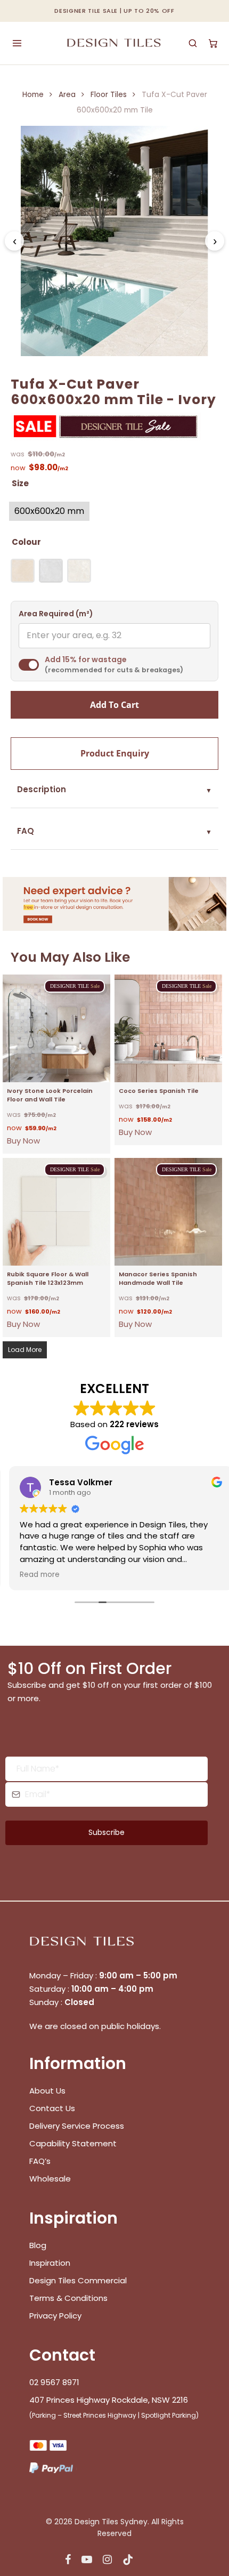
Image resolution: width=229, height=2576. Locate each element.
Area (67, 95)
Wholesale (50, 2179)
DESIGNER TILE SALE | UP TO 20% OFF (114, 11)
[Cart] (213, 43)
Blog (38, 2245)
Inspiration (50, 2263)
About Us (47, 2091)
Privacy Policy (55, 2316)
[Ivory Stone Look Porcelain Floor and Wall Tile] (56, 1028)
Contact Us (52, 2108)
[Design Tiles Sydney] (115, 43)
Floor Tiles (109, 95)
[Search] (193, 43)
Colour (26, 542)
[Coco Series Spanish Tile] (168, 1028)
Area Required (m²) (56, 614)
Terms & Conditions (68, 2298)
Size (20, 483)
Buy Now (23, 1141)
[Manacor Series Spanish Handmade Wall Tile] (168, 1212)
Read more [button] (33, 1575)
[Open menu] (17, 43)
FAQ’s (40, 2161)
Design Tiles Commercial (78, 2280)
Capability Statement (74, 2143)
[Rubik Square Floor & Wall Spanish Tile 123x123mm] (56, 1212)
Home (33, 95)
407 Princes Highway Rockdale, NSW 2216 (109, 2400)
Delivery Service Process (77, 2126)
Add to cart (114, 705)
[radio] (49, 511)
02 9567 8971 (54, 2382)
